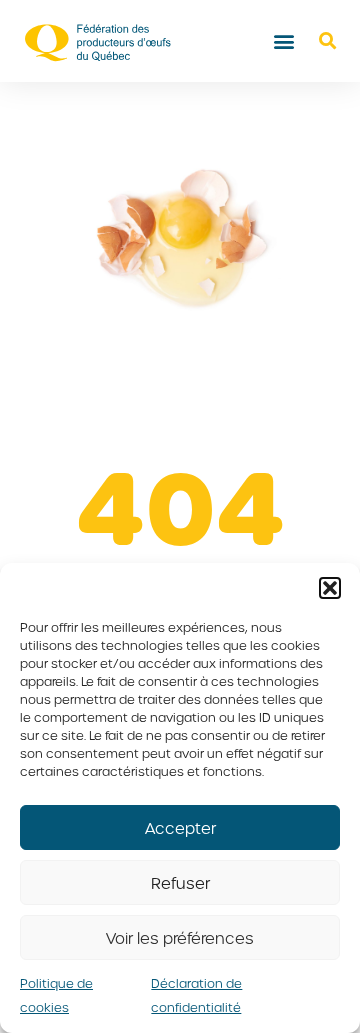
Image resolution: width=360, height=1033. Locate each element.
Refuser (180, 883)
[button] (330, 588)
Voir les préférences (180, 938)
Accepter (180, 828)
